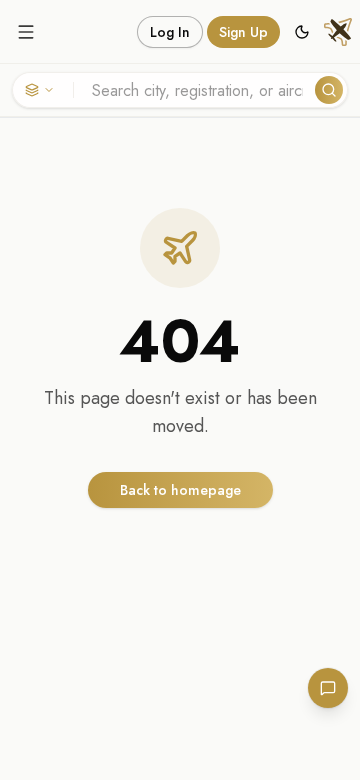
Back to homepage (180, 490)
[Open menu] (26, 32)
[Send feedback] (328, 688)
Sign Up (243, 32)
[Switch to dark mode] (302, 32)
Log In (170, 32)
